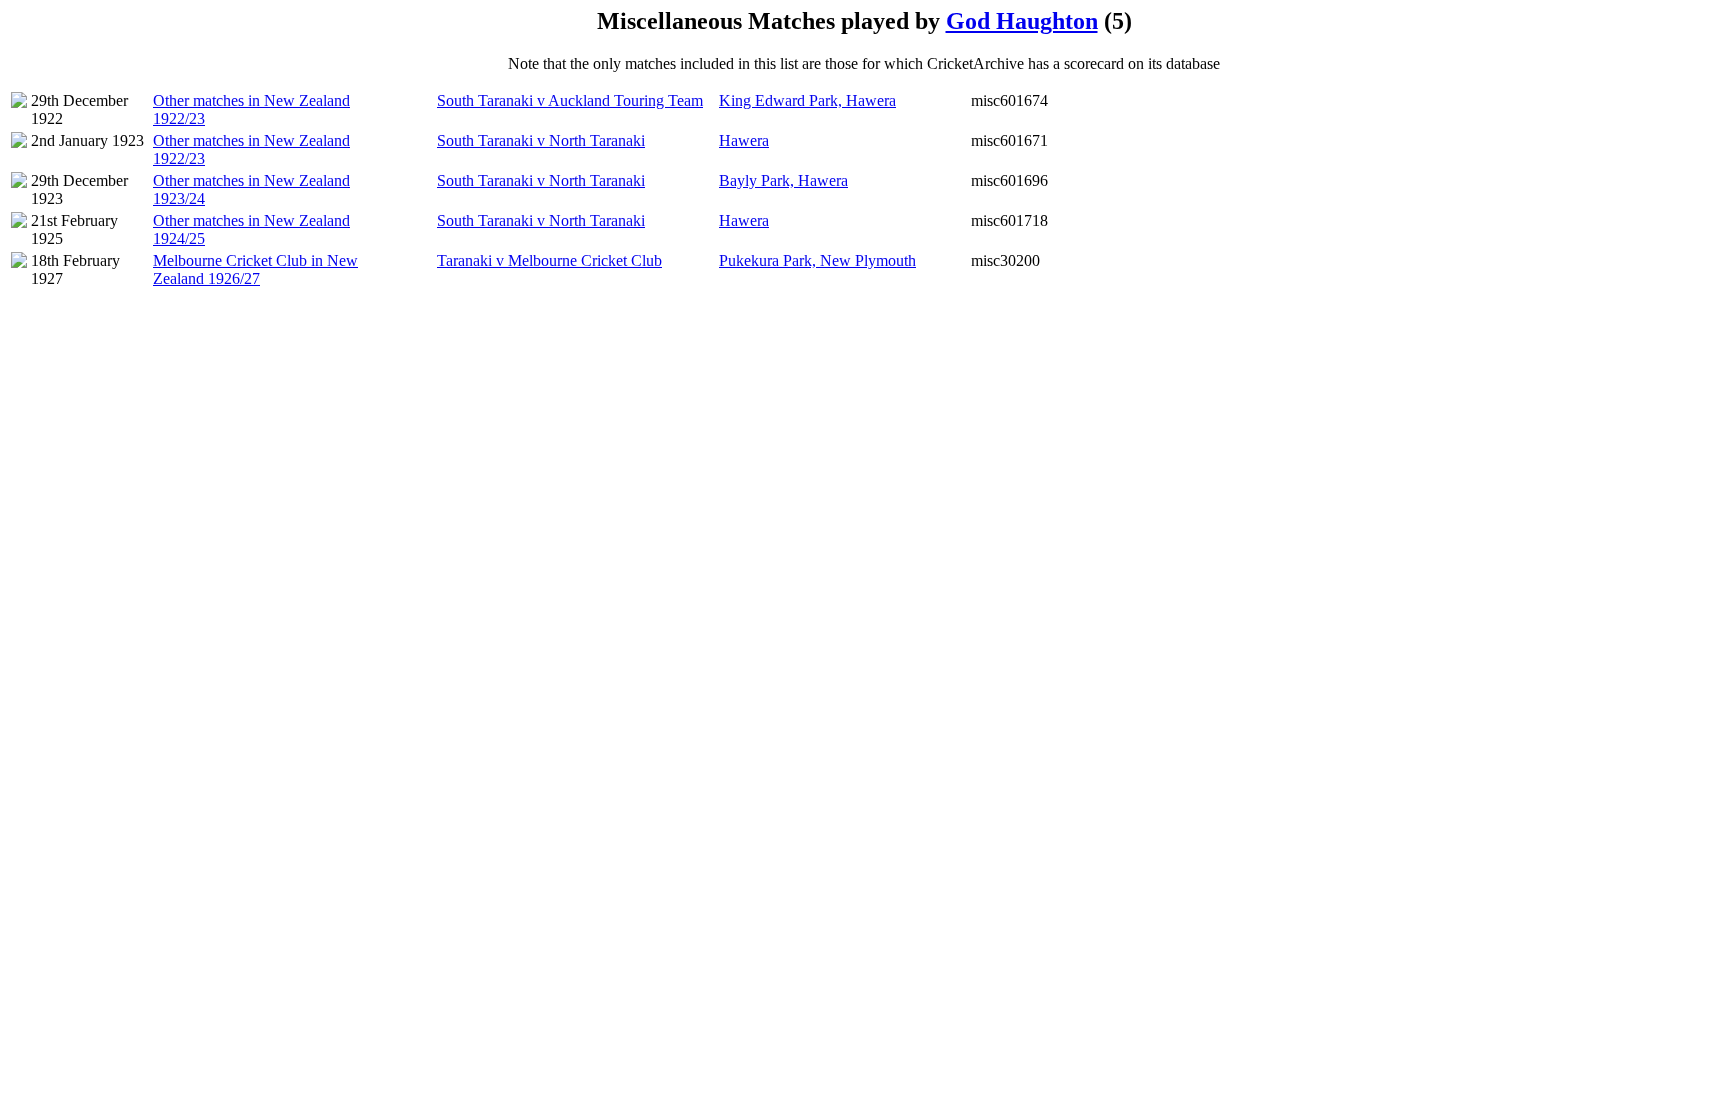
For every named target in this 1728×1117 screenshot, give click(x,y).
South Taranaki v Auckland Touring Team (570, 100)
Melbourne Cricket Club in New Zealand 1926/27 (255, 269)
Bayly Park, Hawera (783, 180)
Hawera (744, 140)
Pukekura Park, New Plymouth (817, 260)
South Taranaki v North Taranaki (541, 140)
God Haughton (1022, 21)
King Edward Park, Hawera (807, 100)
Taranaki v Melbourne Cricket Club (549, 260)
